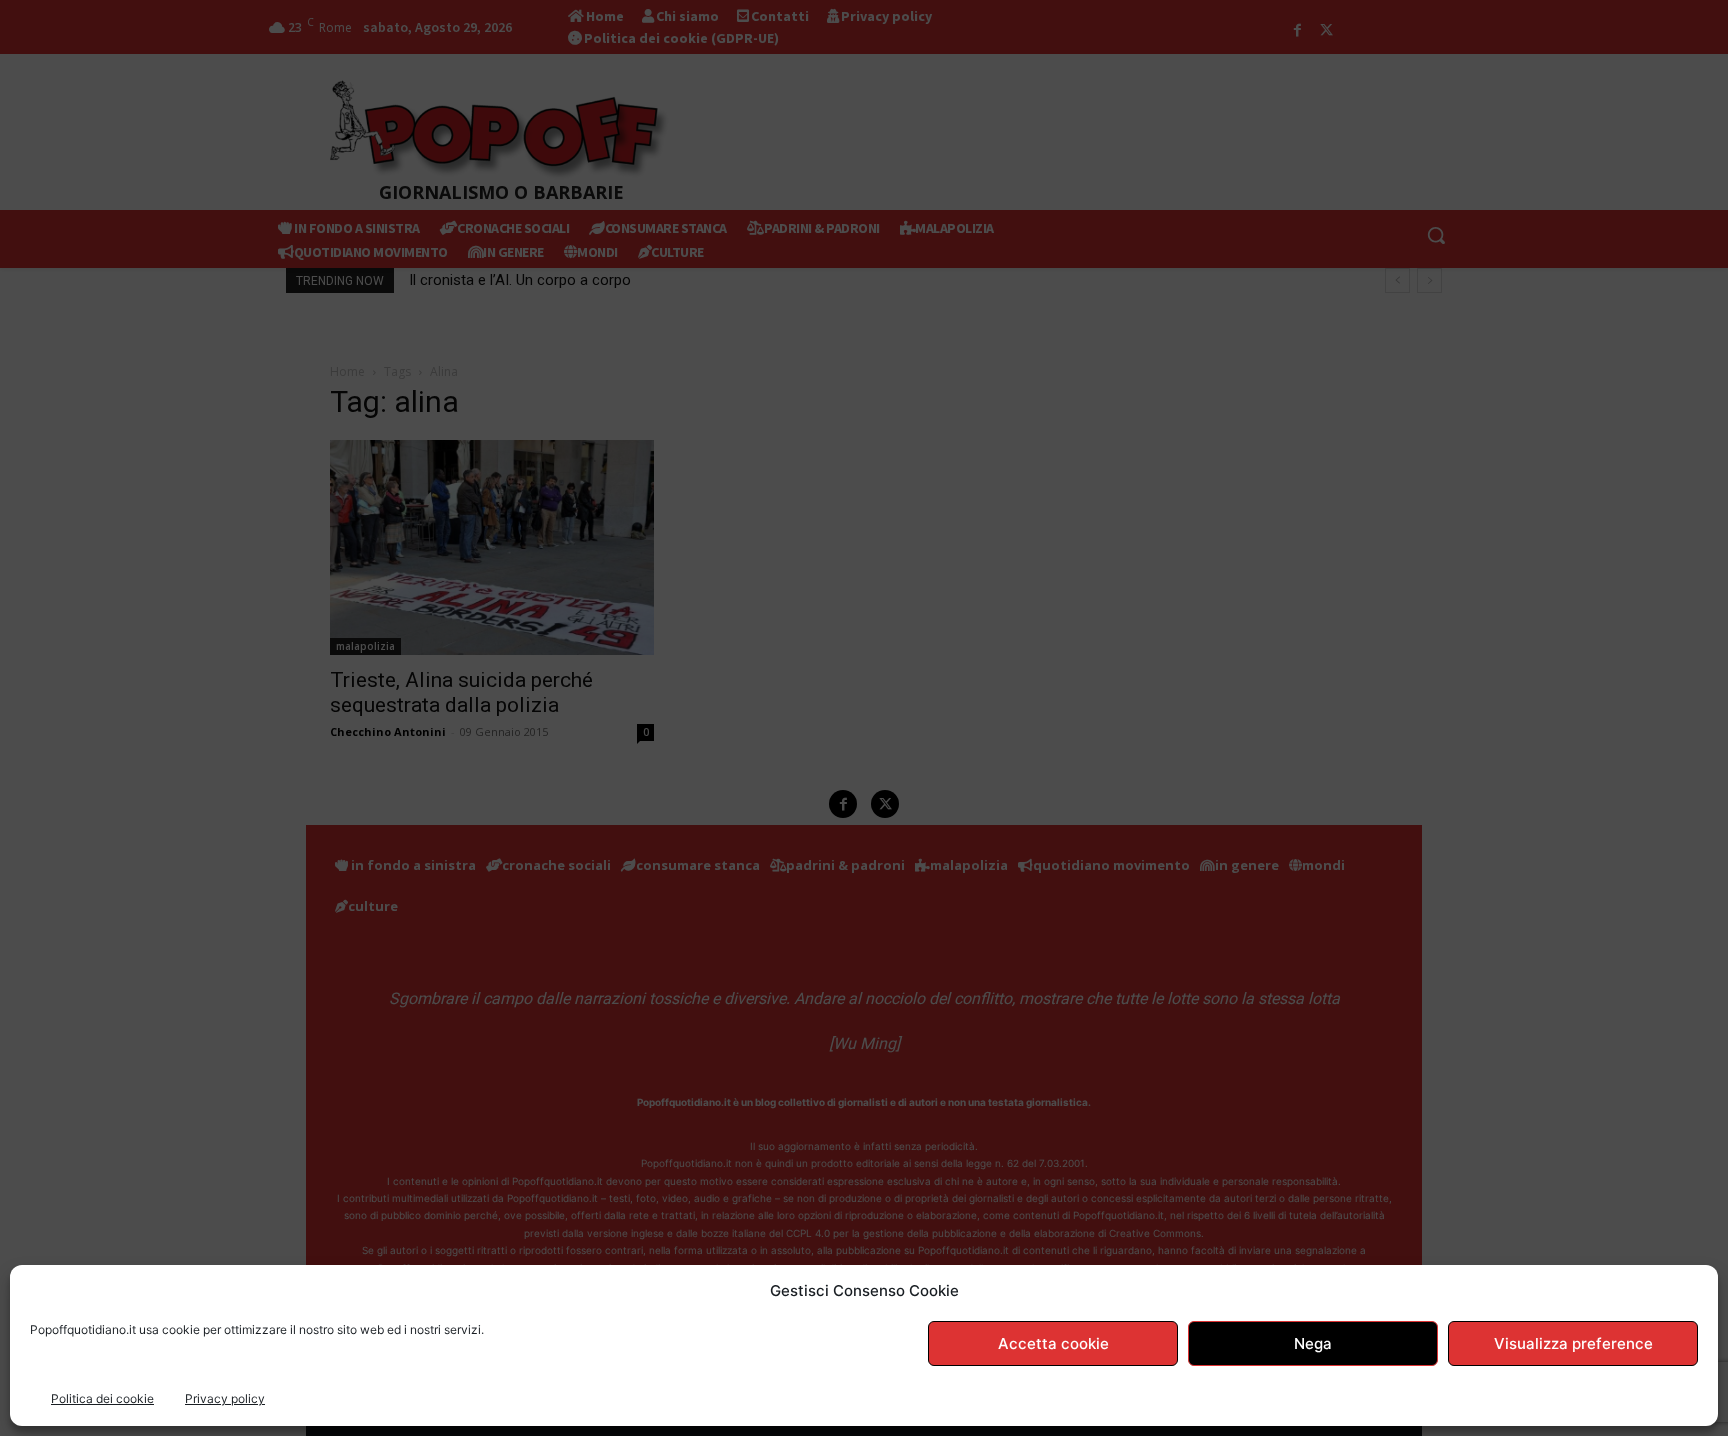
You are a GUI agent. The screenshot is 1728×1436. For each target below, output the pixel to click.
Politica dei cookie (102, 1398)
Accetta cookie (1053, 1343)
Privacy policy (225, 1398)
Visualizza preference (1573, 1343)
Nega (1313, 1343)
